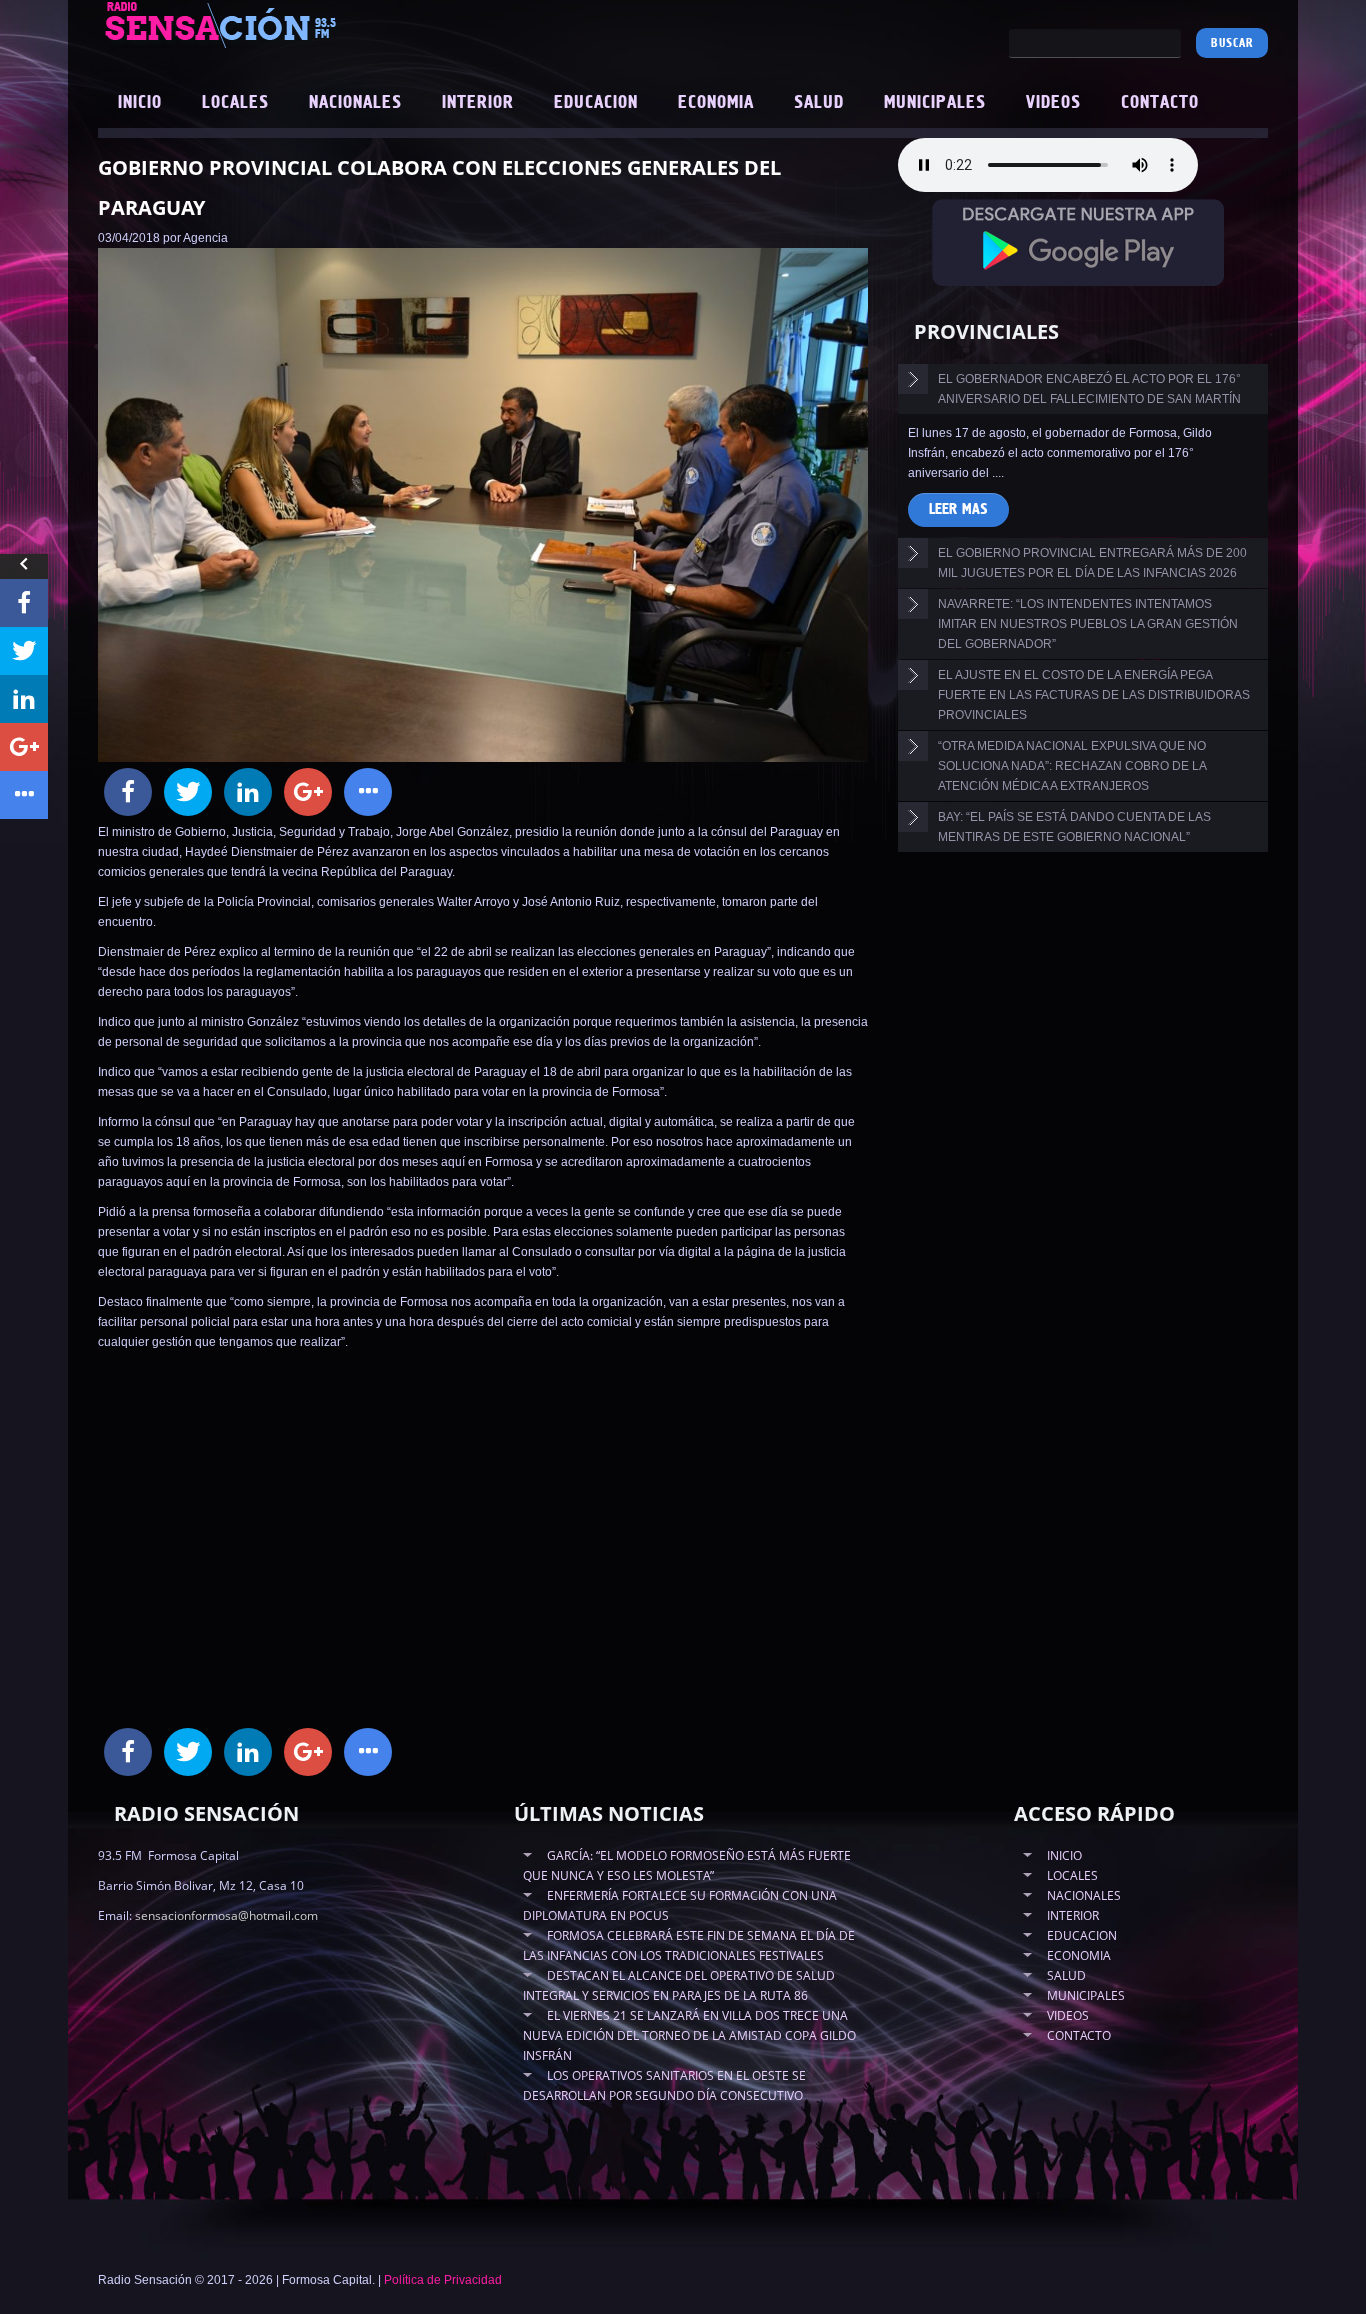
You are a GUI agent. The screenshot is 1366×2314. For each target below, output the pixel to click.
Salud (819, 103)
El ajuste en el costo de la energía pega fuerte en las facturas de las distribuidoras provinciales (1094, 695)
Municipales (935, 103)
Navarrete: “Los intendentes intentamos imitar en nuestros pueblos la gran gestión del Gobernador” (1088, 624)
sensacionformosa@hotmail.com (226, 1915)
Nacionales (355, 103)
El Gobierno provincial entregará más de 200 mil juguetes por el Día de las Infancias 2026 (1092, 563)
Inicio (140, 103)
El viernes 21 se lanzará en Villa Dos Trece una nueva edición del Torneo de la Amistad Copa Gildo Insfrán (689, 2035)
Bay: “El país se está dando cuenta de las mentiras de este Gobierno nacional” (1074, 827)
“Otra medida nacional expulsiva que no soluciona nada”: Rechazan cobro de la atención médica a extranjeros (1072, 766)
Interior (478, 103)
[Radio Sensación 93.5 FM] (333, 24)
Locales (235, 103)
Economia (716, 103)
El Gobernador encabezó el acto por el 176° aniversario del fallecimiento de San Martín (1089, 389)
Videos (1053, 103)
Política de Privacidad (443, 2280)
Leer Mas (958, 509)
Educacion (596, 103)
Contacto (1160, 103)
